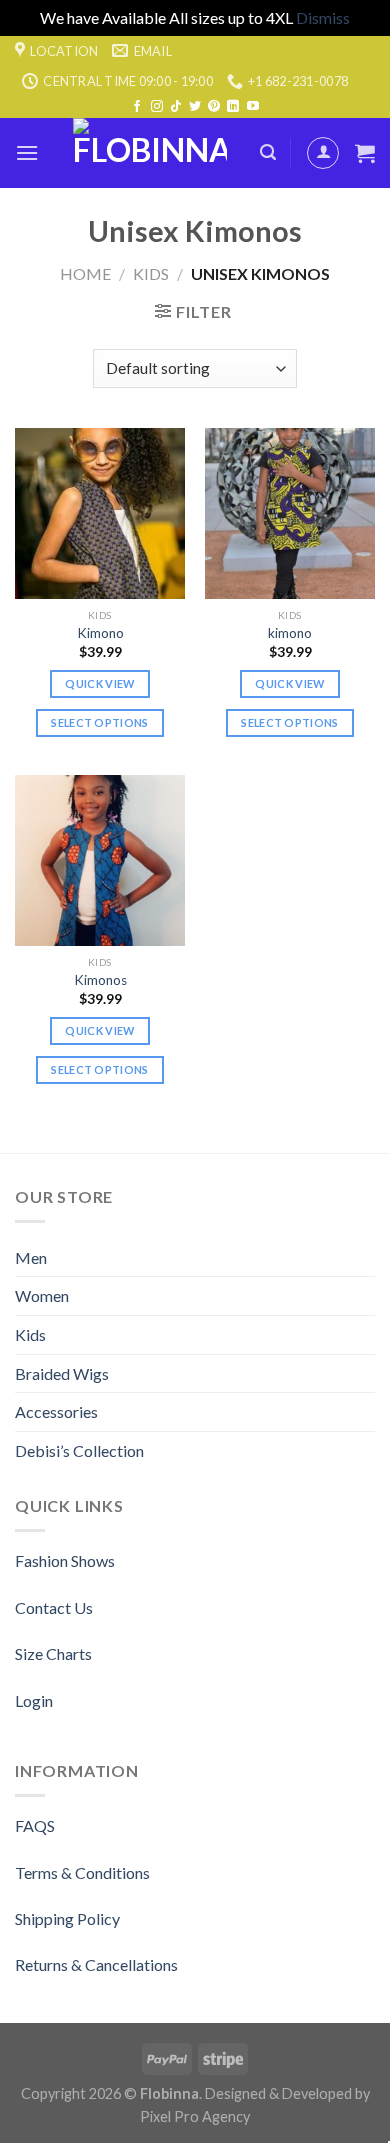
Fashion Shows (65, 1560)
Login (34, 1700)
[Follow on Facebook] (137, 107)
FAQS (35, 1825)
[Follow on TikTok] (176, 107)
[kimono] (290, 513)
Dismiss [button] (323, 17)
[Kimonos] (100, 860)
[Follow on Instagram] (157, 107)
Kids (151, 273)
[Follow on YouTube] (253, 107)
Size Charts (53, 1653)
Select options (100, 722)
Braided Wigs (62, 1373)
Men (31, 1257)
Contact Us (54, 1607)
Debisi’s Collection (79, 1450)
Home (85, 273)
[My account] (323, 153)
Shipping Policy (67, 1918)
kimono (290, 633)
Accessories (56, 1411)
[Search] (268, 152)
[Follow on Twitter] (195, 107)
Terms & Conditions (82, 1872)
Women (42, 1295)
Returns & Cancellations (96, 1964)
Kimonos (100, 980)
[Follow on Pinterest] (214, 107)
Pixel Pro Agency (195, 2116)
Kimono (100, 633)
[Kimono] (100, 513)
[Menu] (27, 152)
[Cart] (365, 153)
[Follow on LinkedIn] (233, 107)
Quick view (99, 683)
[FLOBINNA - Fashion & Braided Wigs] (149, 153)
